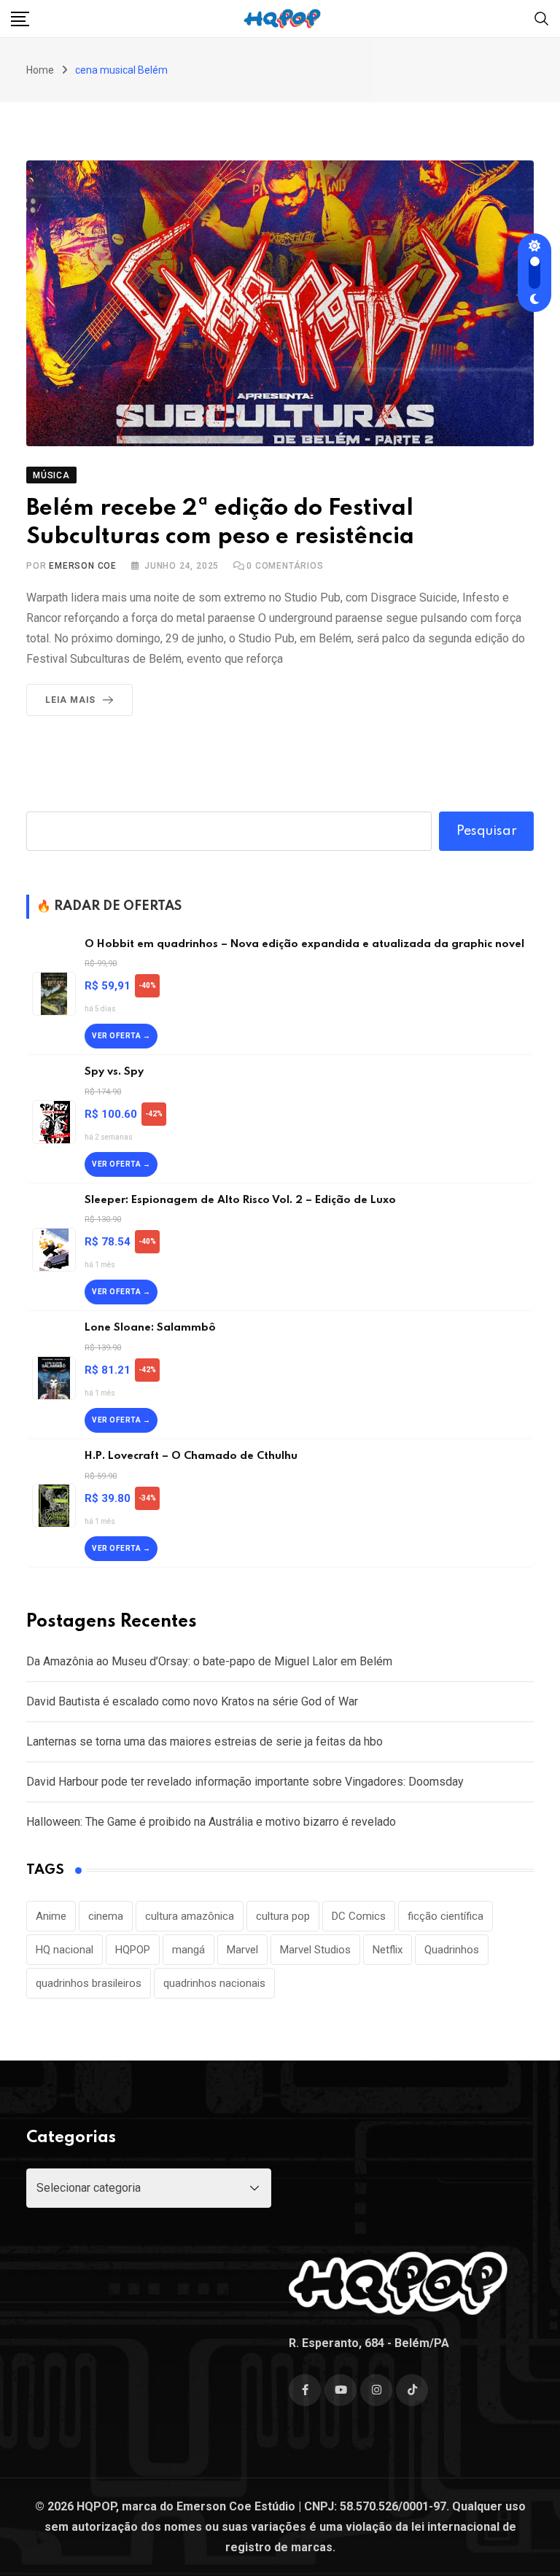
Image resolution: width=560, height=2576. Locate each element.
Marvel (242, 1950)
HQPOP (133, 1950)
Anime (51, 1916)
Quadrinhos (452, 1950)
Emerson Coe (83, 566)
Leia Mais (70, 700)
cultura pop (283, 1916)
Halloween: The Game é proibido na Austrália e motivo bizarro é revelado (211, 1822)
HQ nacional (65, 1950)
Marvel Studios (315, 1950)
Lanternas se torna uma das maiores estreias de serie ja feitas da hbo (205, 1742)
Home (40, 70)
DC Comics (359, 1916)
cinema (106, 1916)
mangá (188, 1950)
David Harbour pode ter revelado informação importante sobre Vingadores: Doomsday (245, 1782)
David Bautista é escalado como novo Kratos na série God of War (192, 1701)
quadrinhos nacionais (214, 1983)
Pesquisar (487, 831)
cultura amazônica (190, 1916)
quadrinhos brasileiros (89, 1983)
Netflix (388, 1950)
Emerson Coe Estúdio (236, 2506)
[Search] (542, 18)
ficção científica (446, 1916)
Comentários (285, 566)
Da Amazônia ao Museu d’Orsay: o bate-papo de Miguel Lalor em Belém (209, 1661)
